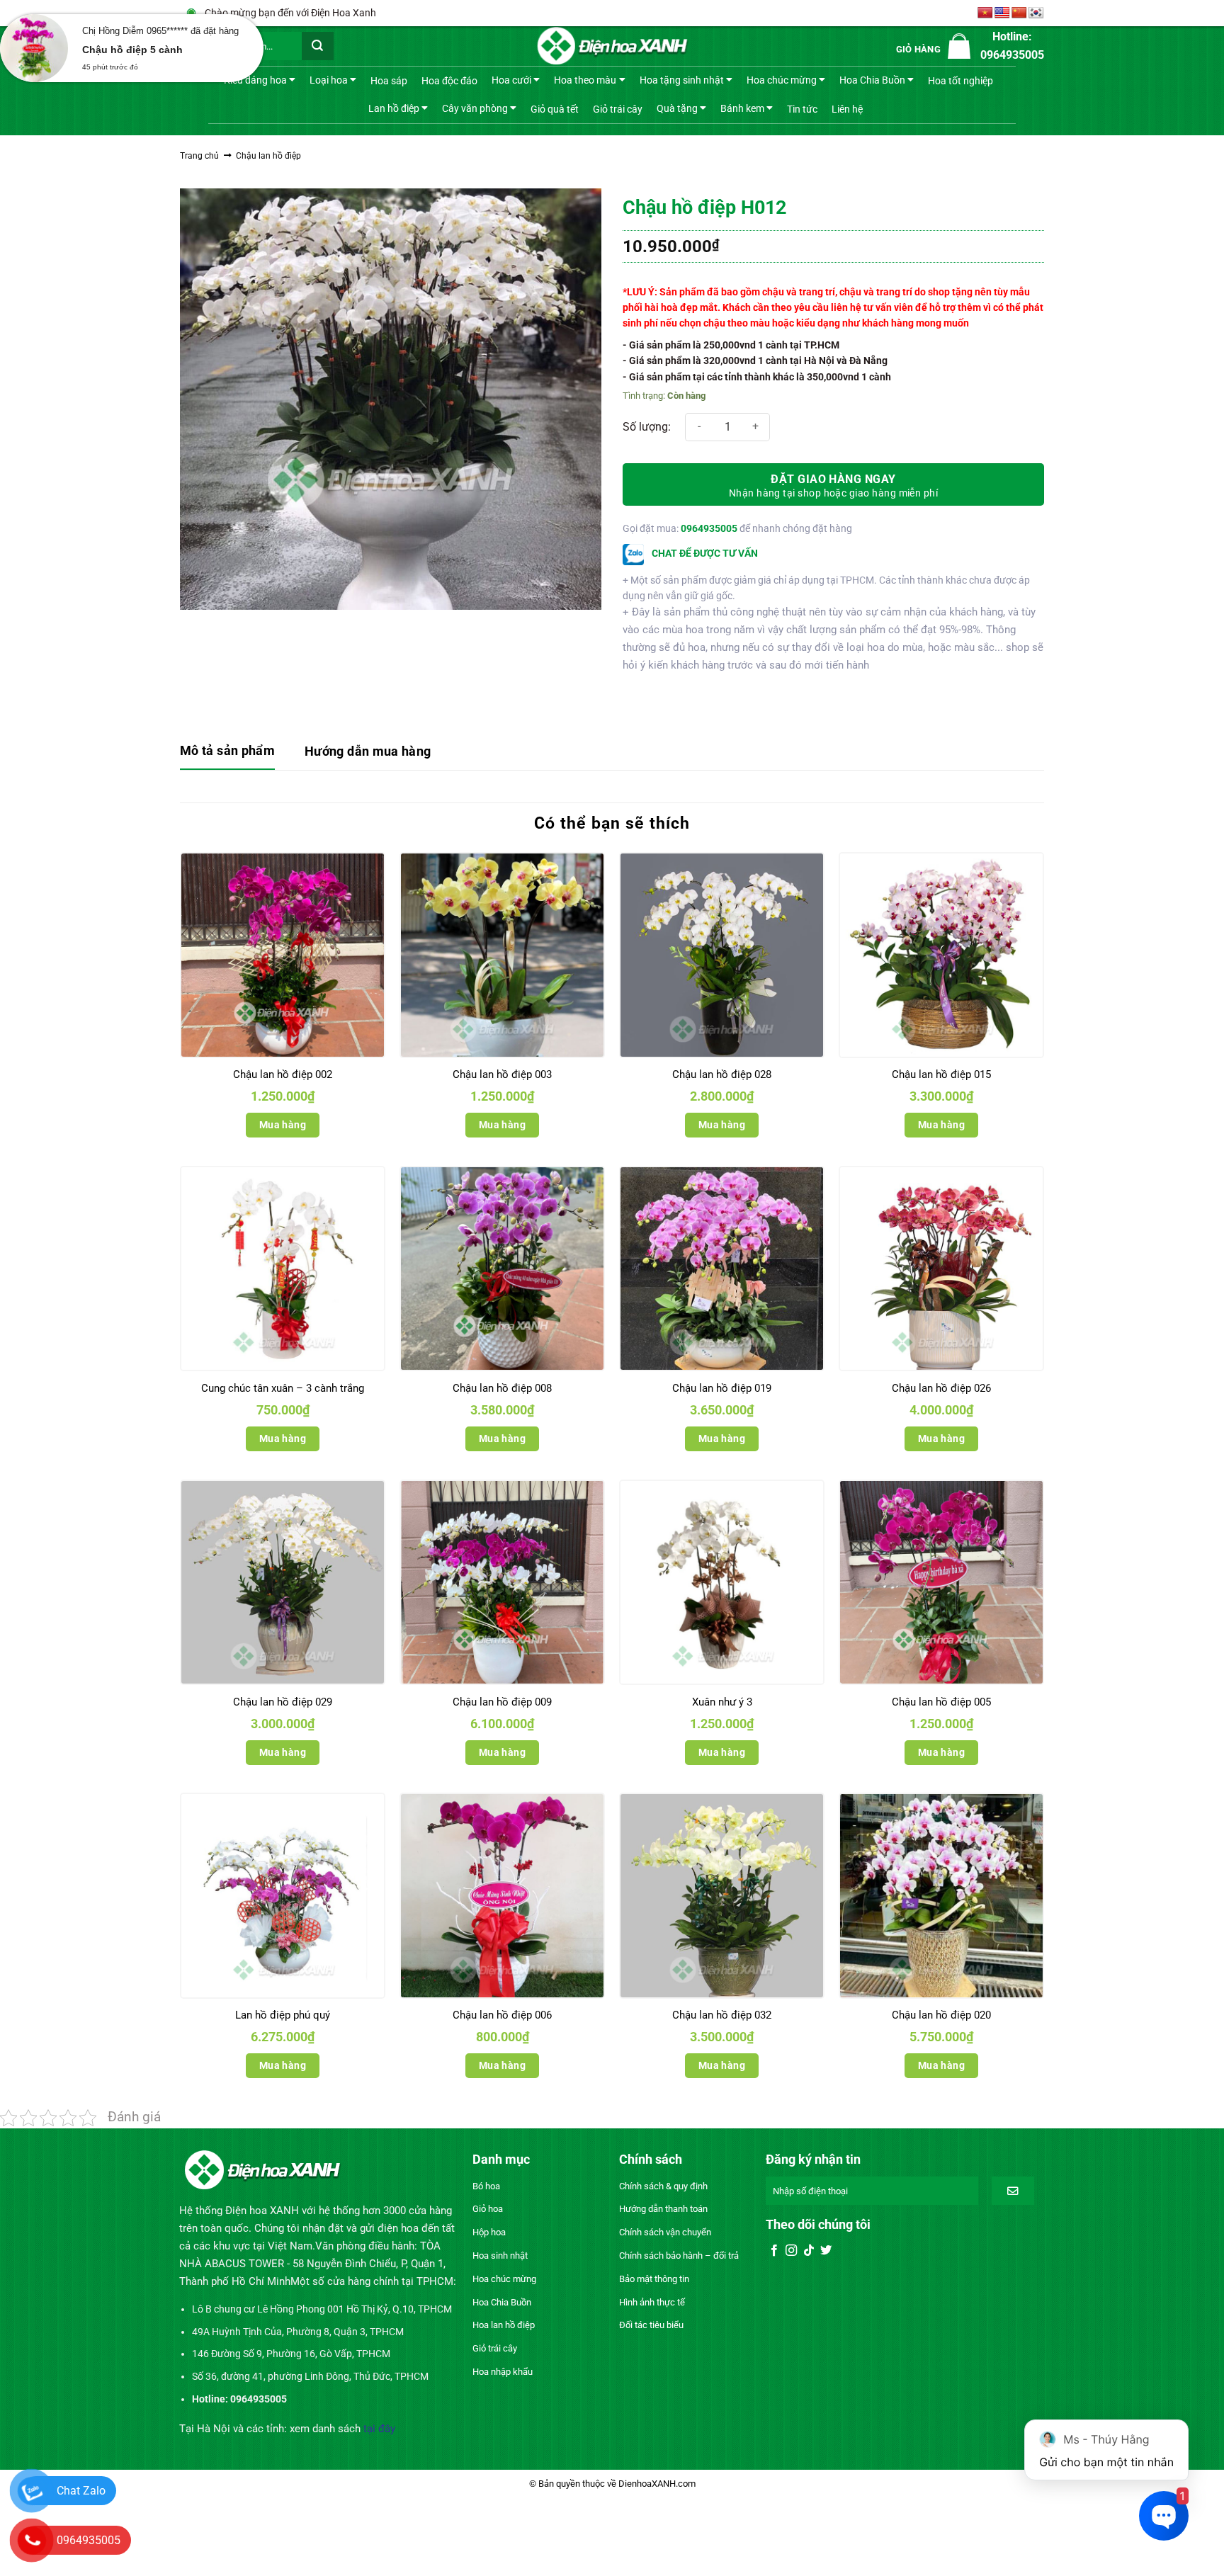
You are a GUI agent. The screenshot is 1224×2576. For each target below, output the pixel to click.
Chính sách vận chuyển (665, 2232)
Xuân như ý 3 (722, 1702)
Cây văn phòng (475, 108)
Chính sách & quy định (663, 2186)
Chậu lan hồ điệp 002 (283, 1074)
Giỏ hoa (488, 2209)
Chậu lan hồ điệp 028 (722, 1074)
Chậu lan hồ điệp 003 (502, 1074)
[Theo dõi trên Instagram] (791, 2251)
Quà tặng (677, 108)
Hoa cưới (511, 80)
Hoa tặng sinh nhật (682, 80)
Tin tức (802, 109)
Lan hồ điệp (394, 108)
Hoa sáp (389, 81)
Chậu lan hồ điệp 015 (941, 1074)
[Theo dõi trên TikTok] (809, 2251)
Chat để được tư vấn (704, 553)
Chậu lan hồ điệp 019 (722, 1388)
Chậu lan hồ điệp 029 (283, 1702)
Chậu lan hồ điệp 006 (502, 2015)
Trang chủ (199, 156)
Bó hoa (486, 2186)
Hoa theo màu (585, 80)
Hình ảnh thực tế (652, 2302)
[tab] (227, 752)
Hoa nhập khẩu (503, 2372)
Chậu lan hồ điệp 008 (502, 1388)
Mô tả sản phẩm (227, 750)
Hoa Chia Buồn (872, 80)
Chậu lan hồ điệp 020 (941, 2015)
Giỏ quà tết (555, 109)
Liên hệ (847, 109)
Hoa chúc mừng (782, 80)
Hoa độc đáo (449, 81)
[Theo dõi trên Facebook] (774, 2251)
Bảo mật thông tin (654, 2279)
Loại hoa (329, 80)
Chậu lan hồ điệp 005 (941, 1702)
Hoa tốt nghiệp (960, 81)
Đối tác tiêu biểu (651, 2325)
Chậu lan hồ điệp (268, 156)
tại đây (379, 2429)
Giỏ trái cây (618, 109)
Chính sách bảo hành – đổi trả (679, 2256)
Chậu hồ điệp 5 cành (132, 50)
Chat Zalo (81, 2491)
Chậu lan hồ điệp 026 (941, 1388)
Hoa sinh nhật (500, 2256)
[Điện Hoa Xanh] (612, 46)
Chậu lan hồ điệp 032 (722, 2015)
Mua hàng (283, 1125)
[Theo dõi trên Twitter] (826, 2251)
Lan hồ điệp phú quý (283, 2015)
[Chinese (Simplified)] (1019, 13)
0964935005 (709, 528)
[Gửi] (318, 46)
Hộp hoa (489, 2232)
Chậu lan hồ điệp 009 (502, 1702)
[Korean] (1036, 13)
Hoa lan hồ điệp (504, 2325)
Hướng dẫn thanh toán (663, 2209)
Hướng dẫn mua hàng (368, 751)
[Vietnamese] (985, 13)
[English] (1002, 13)
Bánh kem (742, 108)
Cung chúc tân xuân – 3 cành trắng (283, 1388)
